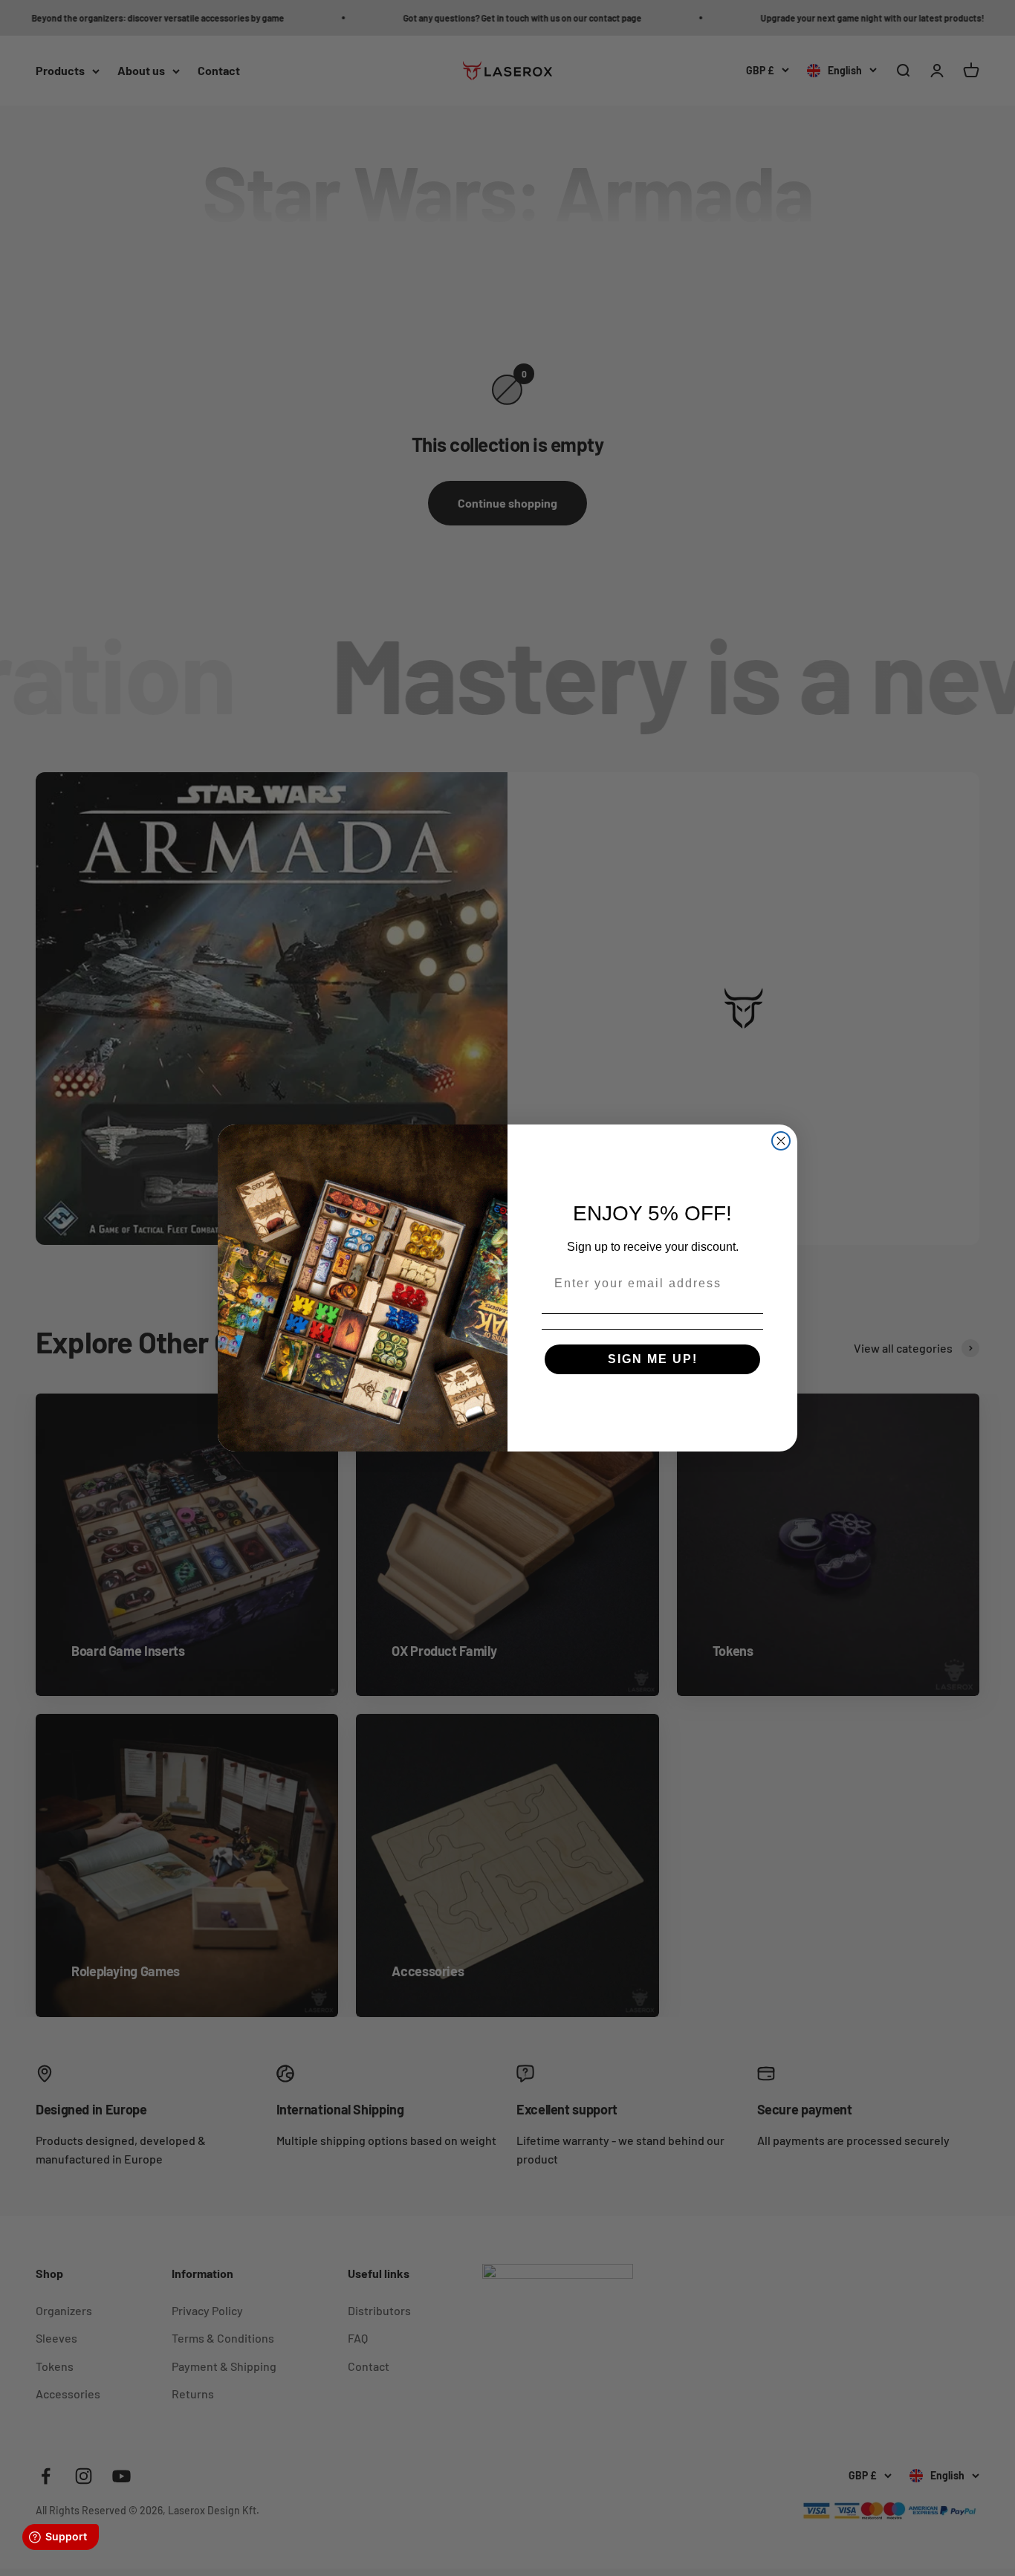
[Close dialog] (781, 1141)
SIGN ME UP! (653, 1359)
